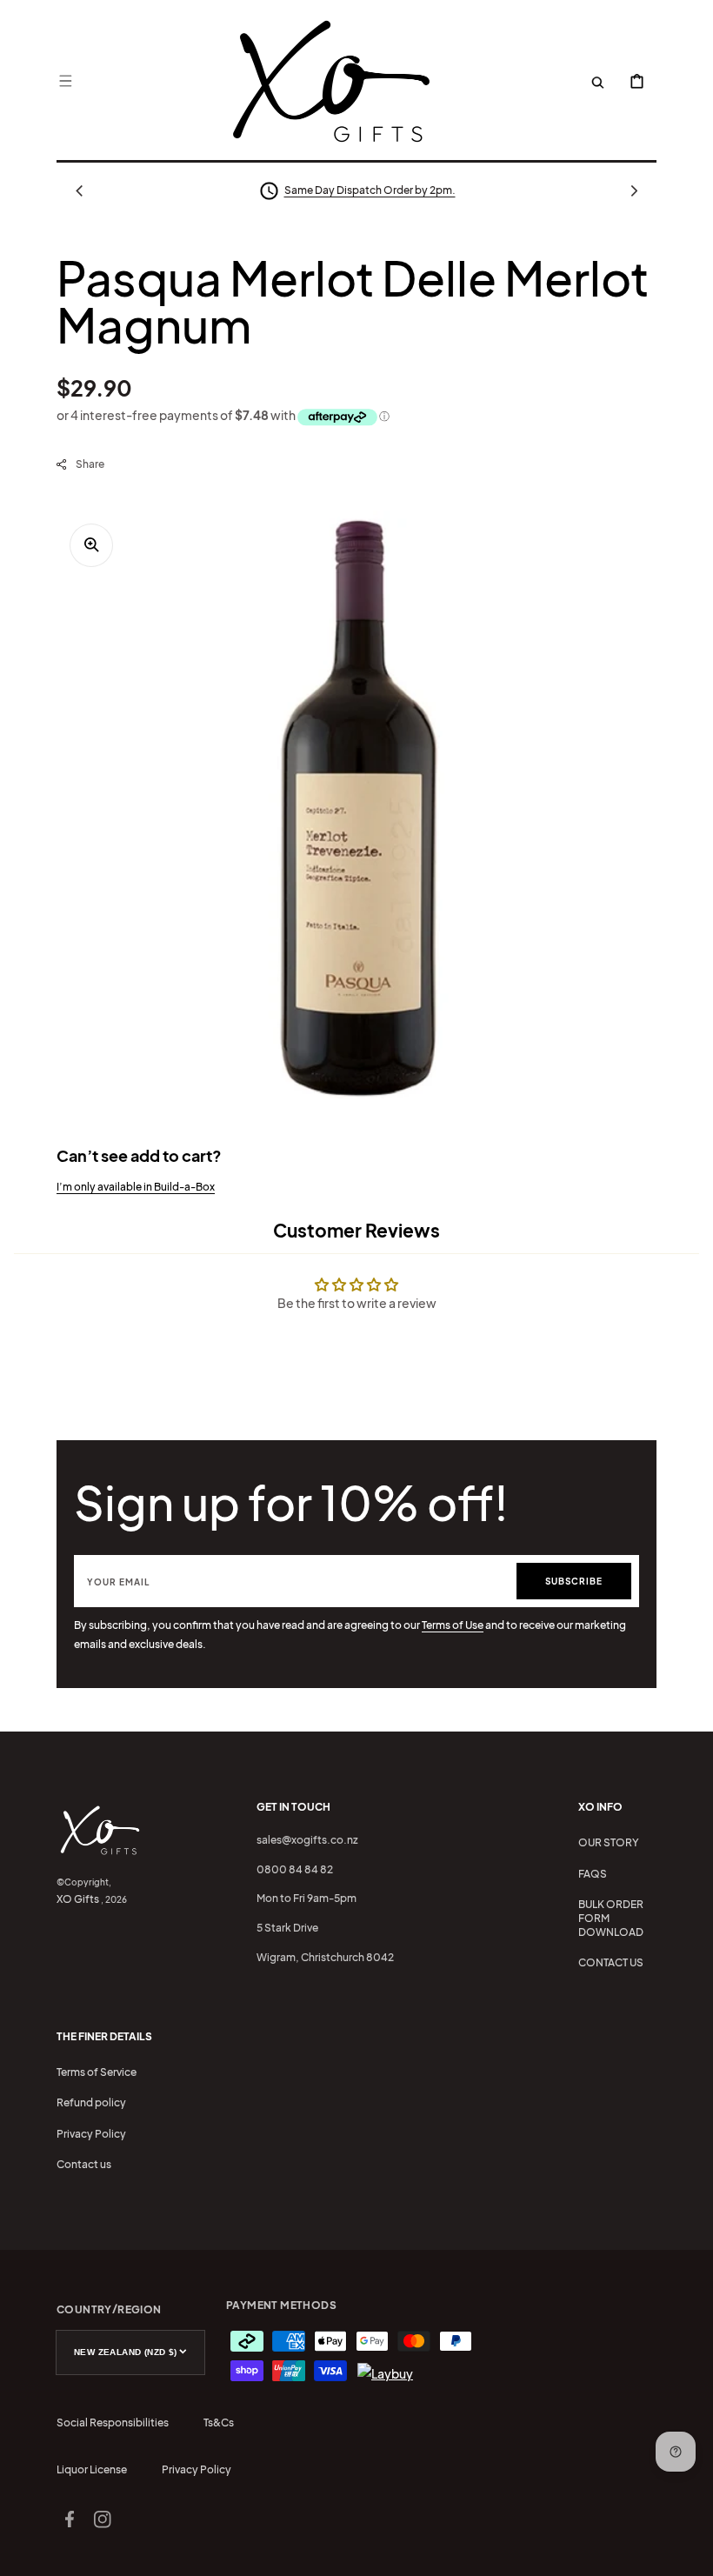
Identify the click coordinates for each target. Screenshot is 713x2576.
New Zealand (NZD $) (126, 2352)
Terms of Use (453, 1625)
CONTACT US (611, 1962)
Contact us (84, 2164)
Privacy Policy (91, 2134)
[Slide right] (634, 190)
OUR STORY (609, 1842)
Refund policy (91, 2102)
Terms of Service (97, 2072)
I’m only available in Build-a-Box (136, 1187)
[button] (65, 81)
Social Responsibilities (113, 2423)
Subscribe (574, 1581)
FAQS (593, 1874)
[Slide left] (79, 190)
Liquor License (92, 2469)
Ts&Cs (219, 2423)
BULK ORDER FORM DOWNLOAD (611, 1918)
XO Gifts (78, 1899)
